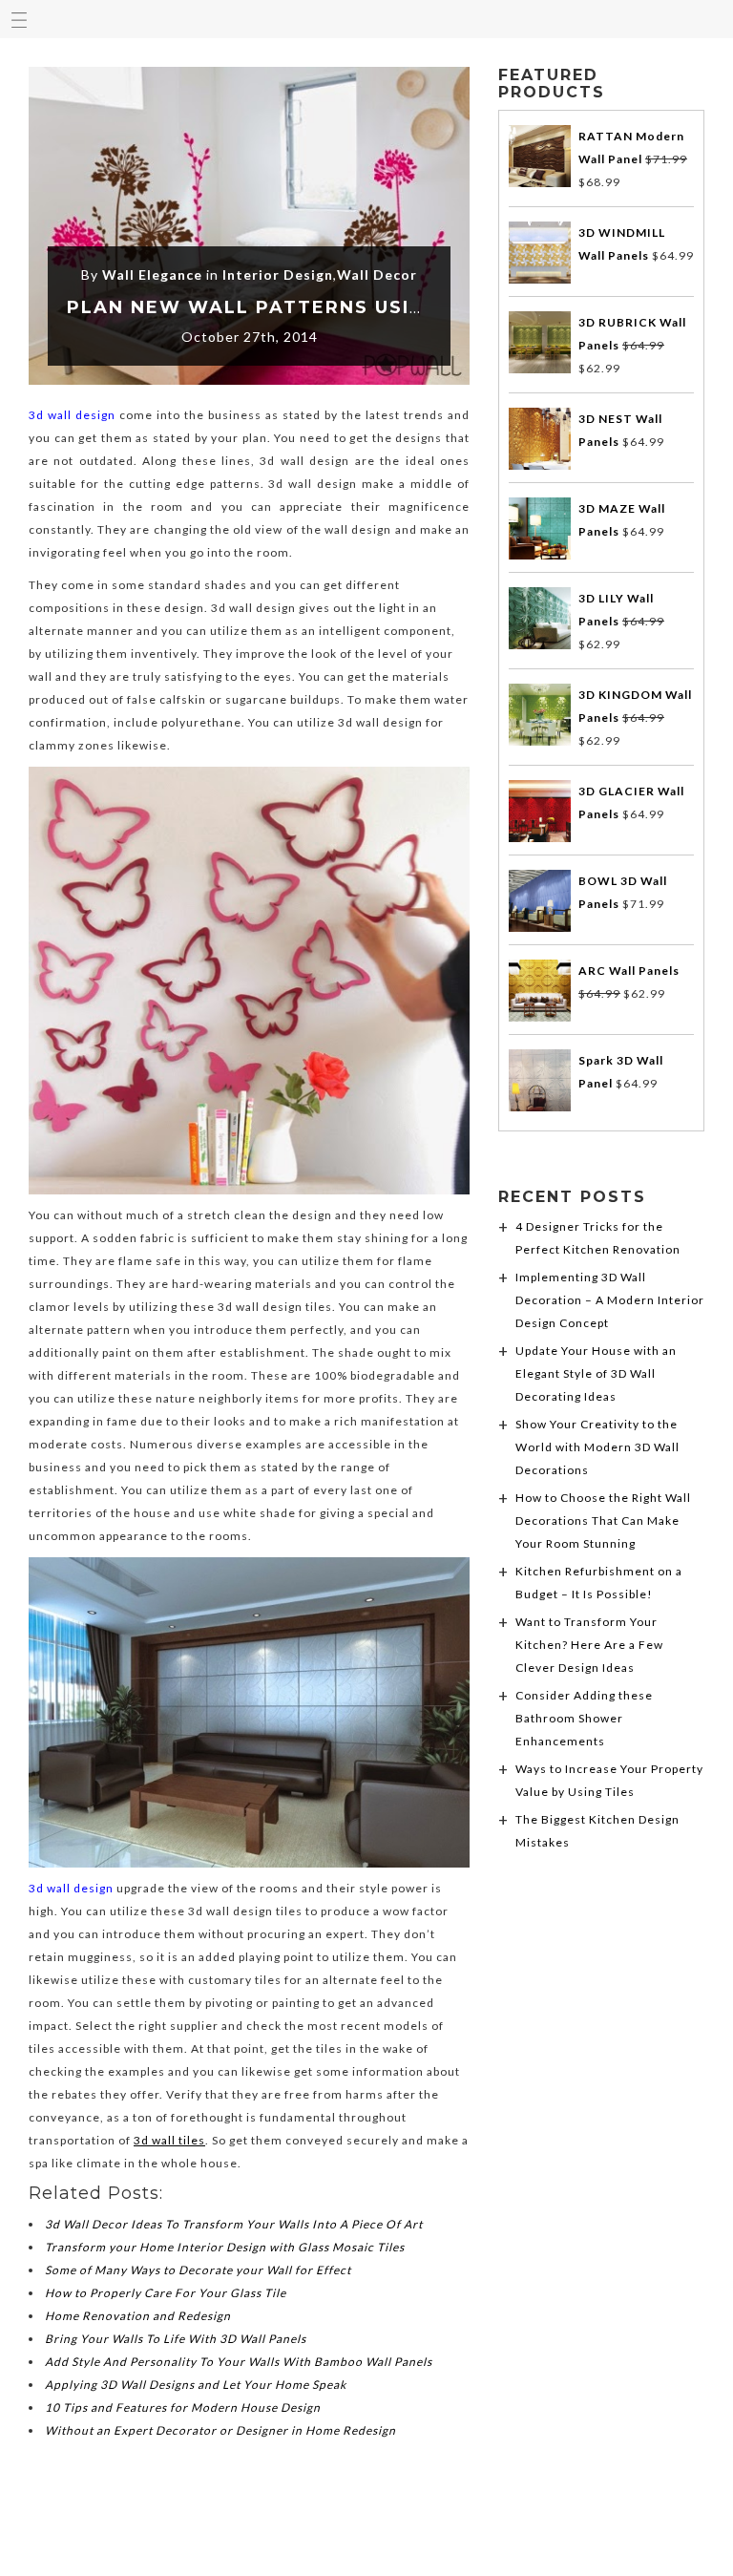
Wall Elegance (152, 274)
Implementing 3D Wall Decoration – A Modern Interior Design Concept (610, 1300)
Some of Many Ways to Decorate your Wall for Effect (198, 2270)
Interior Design (278, 274)
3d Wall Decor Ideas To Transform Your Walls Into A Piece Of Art (234, 2224)
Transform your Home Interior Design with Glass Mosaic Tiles (225, 2247)
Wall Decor (377, 274)
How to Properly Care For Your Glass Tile (166, 2293)
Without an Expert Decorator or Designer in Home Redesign (220, 2430)
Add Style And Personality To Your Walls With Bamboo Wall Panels (239, 2362)
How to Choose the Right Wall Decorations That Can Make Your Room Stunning (603, 1520)
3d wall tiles (169, 2140)
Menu (19, 19)
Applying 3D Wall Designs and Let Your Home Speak (196, 2385)
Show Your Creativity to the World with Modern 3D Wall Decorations (597, 1447)
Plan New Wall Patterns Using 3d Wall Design (348, 307)
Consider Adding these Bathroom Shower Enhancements (584, 1718)
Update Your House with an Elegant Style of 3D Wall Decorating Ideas (596, 1373)
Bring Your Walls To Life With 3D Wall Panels (176, 2339)
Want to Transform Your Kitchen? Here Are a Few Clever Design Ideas (589, 1645)
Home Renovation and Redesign (138, 2316)
